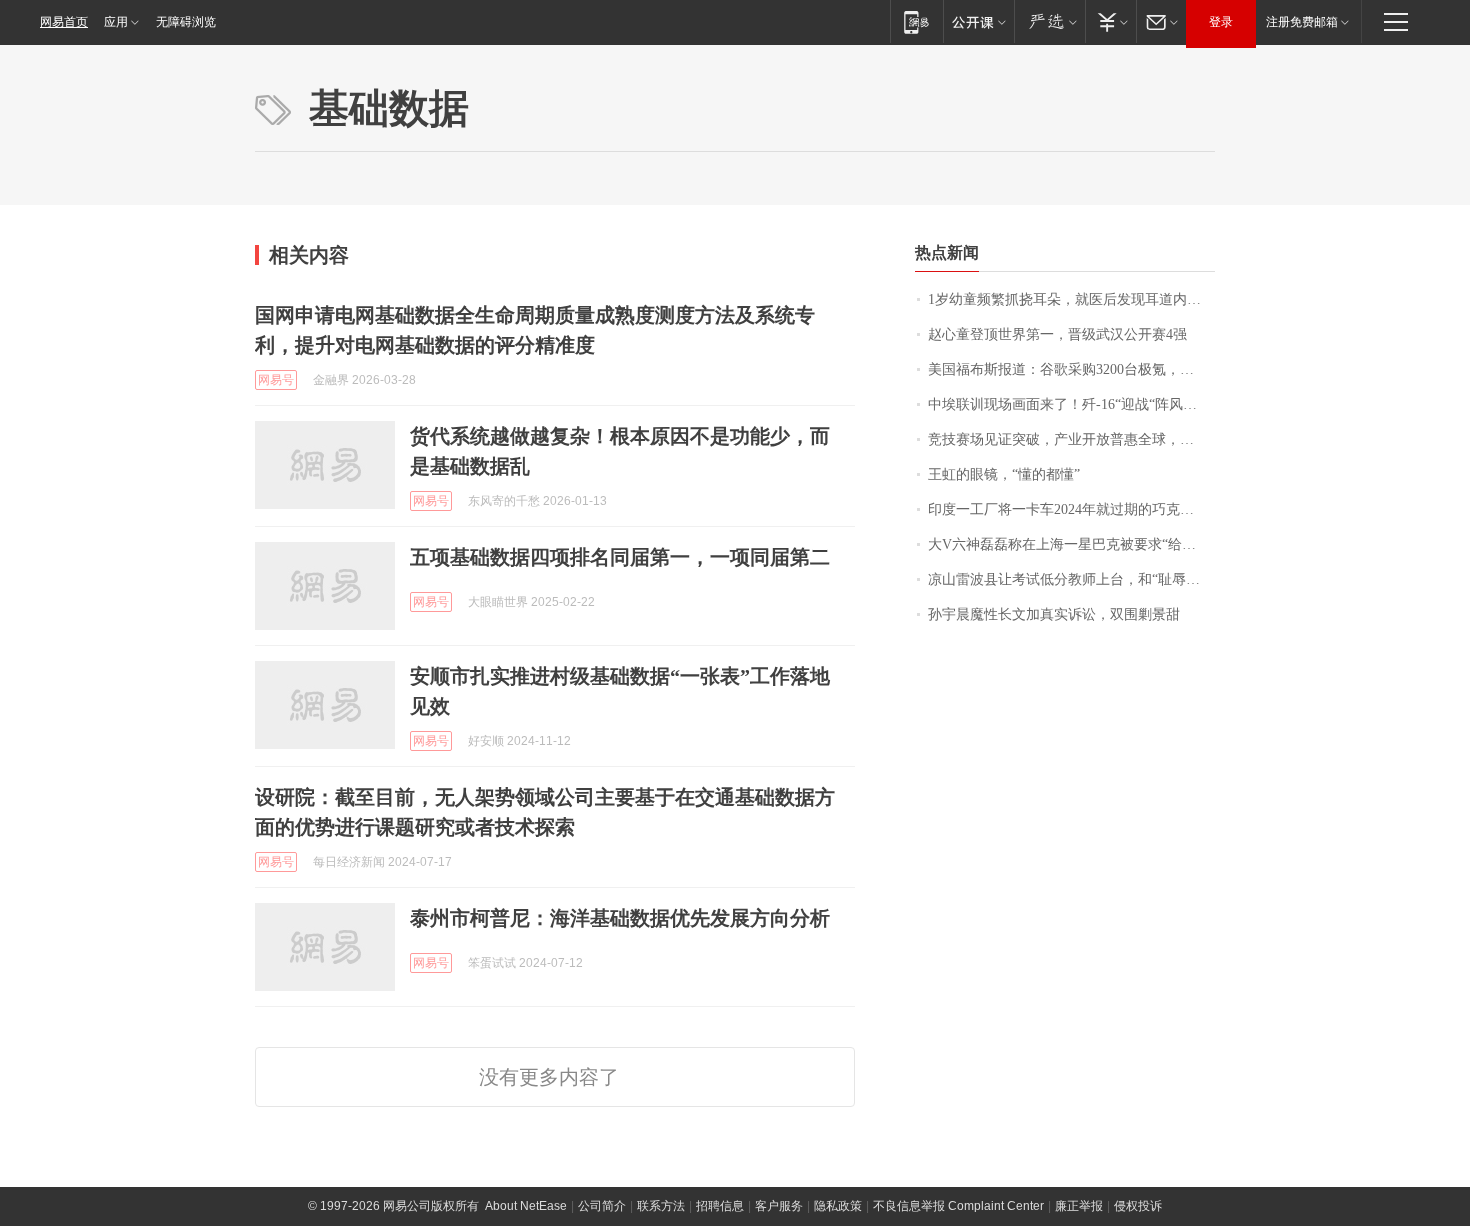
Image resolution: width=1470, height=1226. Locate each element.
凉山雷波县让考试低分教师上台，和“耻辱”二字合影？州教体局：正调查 (1071, 579)
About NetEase (526, 1206)
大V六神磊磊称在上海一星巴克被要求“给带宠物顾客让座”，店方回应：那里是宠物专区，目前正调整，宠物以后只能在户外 (1071, 544)
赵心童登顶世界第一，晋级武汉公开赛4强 (1057, 334)
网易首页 (64, 22)
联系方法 (661, 1206)
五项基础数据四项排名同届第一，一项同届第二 (620, 557)
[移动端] (916, 21)
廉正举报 (1079, 1206)
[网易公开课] (978, 21)
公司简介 (602, 1206)
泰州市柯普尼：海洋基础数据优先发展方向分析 (620, 918)
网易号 (276, 380)
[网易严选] (1049, 21)
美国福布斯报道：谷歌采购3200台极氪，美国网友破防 (1071, 369)
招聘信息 (720, 1206)
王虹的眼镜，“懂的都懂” (1004, 474)
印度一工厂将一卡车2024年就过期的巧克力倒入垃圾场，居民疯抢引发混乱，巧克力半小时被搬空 (1071, 509)
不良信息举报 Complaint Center (958, 1206)
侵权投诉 (1138, 1206)
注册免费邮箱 (1302, 22)
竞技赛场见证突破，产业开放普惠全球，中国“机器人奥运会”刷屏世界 (1071, 439)
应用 (116, 22)
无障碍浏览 (186, 22)
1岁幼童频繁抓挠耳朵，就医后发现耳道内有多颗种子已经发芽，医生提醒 (1071, 299)
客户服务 (779, 1206)
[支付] (1110, 21)
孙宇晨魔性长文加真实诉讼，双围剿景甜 (1054, 614)
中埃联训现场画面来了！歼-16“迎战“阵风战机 (1069, 404)
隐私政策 (838, 1206)
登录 (1221, 22)
